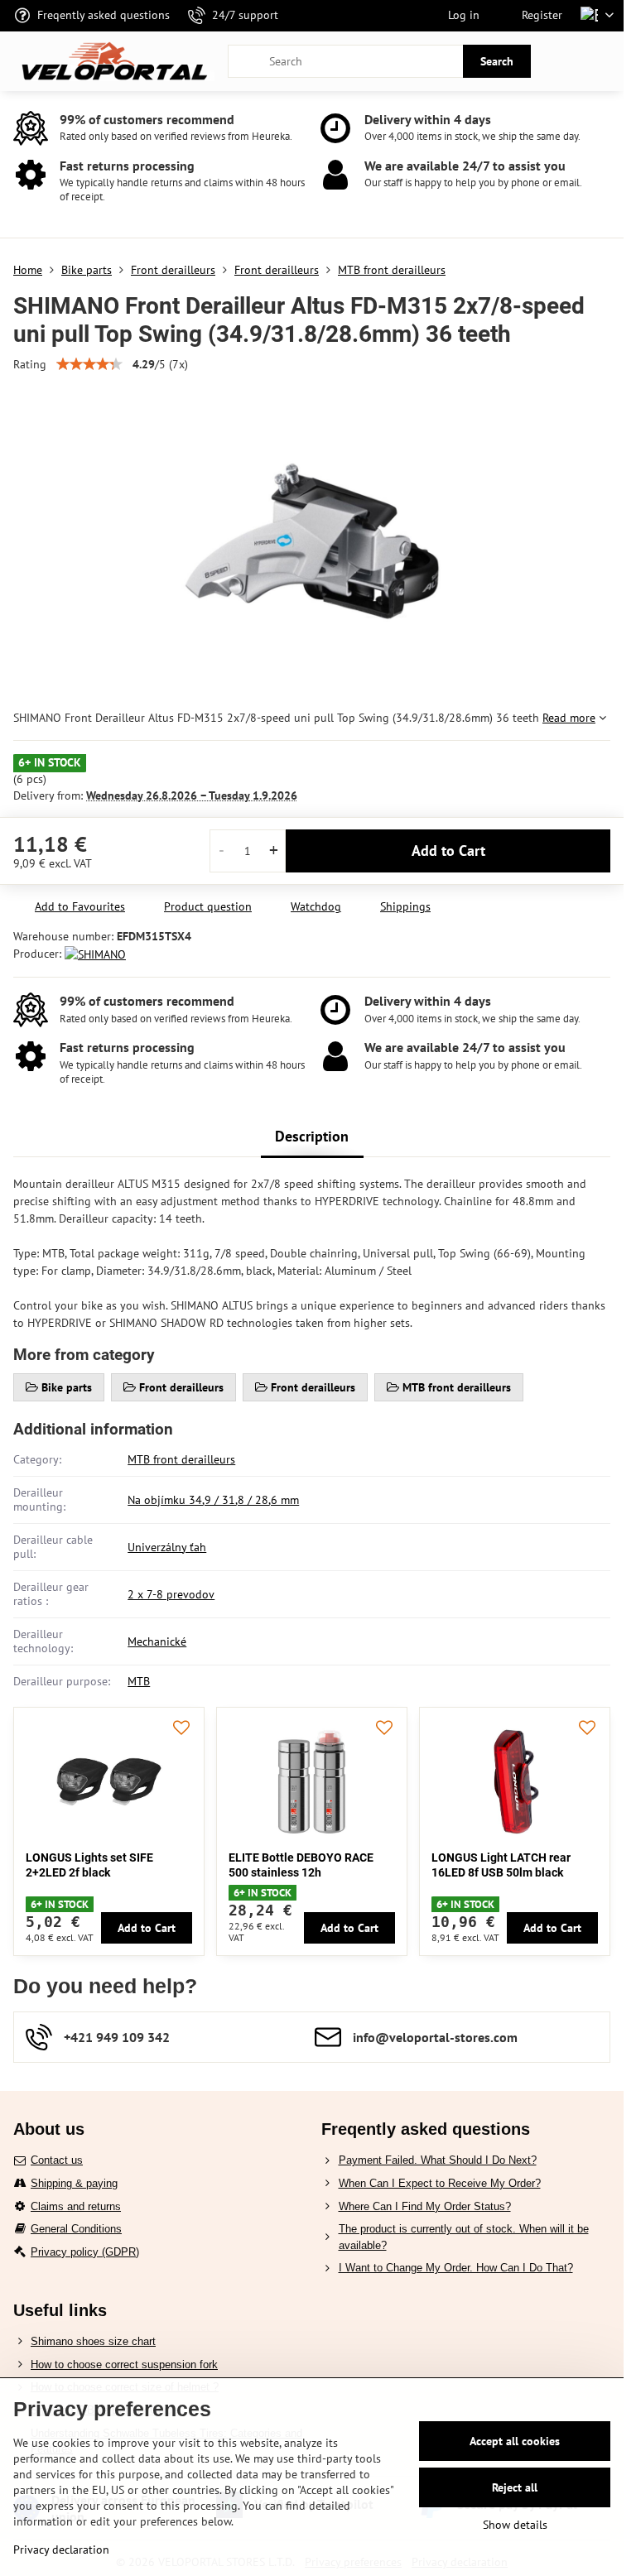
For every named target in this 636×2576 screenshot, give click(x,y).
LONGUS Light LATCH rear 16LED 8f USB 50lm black (501, 1865)
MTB (139, 1681)
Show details (515, 2525)
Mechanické (157, 1641)
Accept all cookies (515, 2441)
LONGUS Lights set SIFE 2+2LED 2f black (89, 1865)
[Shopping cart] (564, 61)
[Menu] (604, 61)
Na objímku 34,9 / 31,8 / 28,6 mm (213, 1500)
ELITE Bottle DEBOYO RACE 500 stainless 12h (301, 1865)
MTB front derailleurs (181, 1459)
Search (497, 61)
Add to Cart (448, 851)
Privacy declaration (61, 2550)
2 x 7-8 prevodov (171, 1594)
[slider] (89, 364)
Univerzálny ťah (167, 1547)
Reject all (515, 2487)
